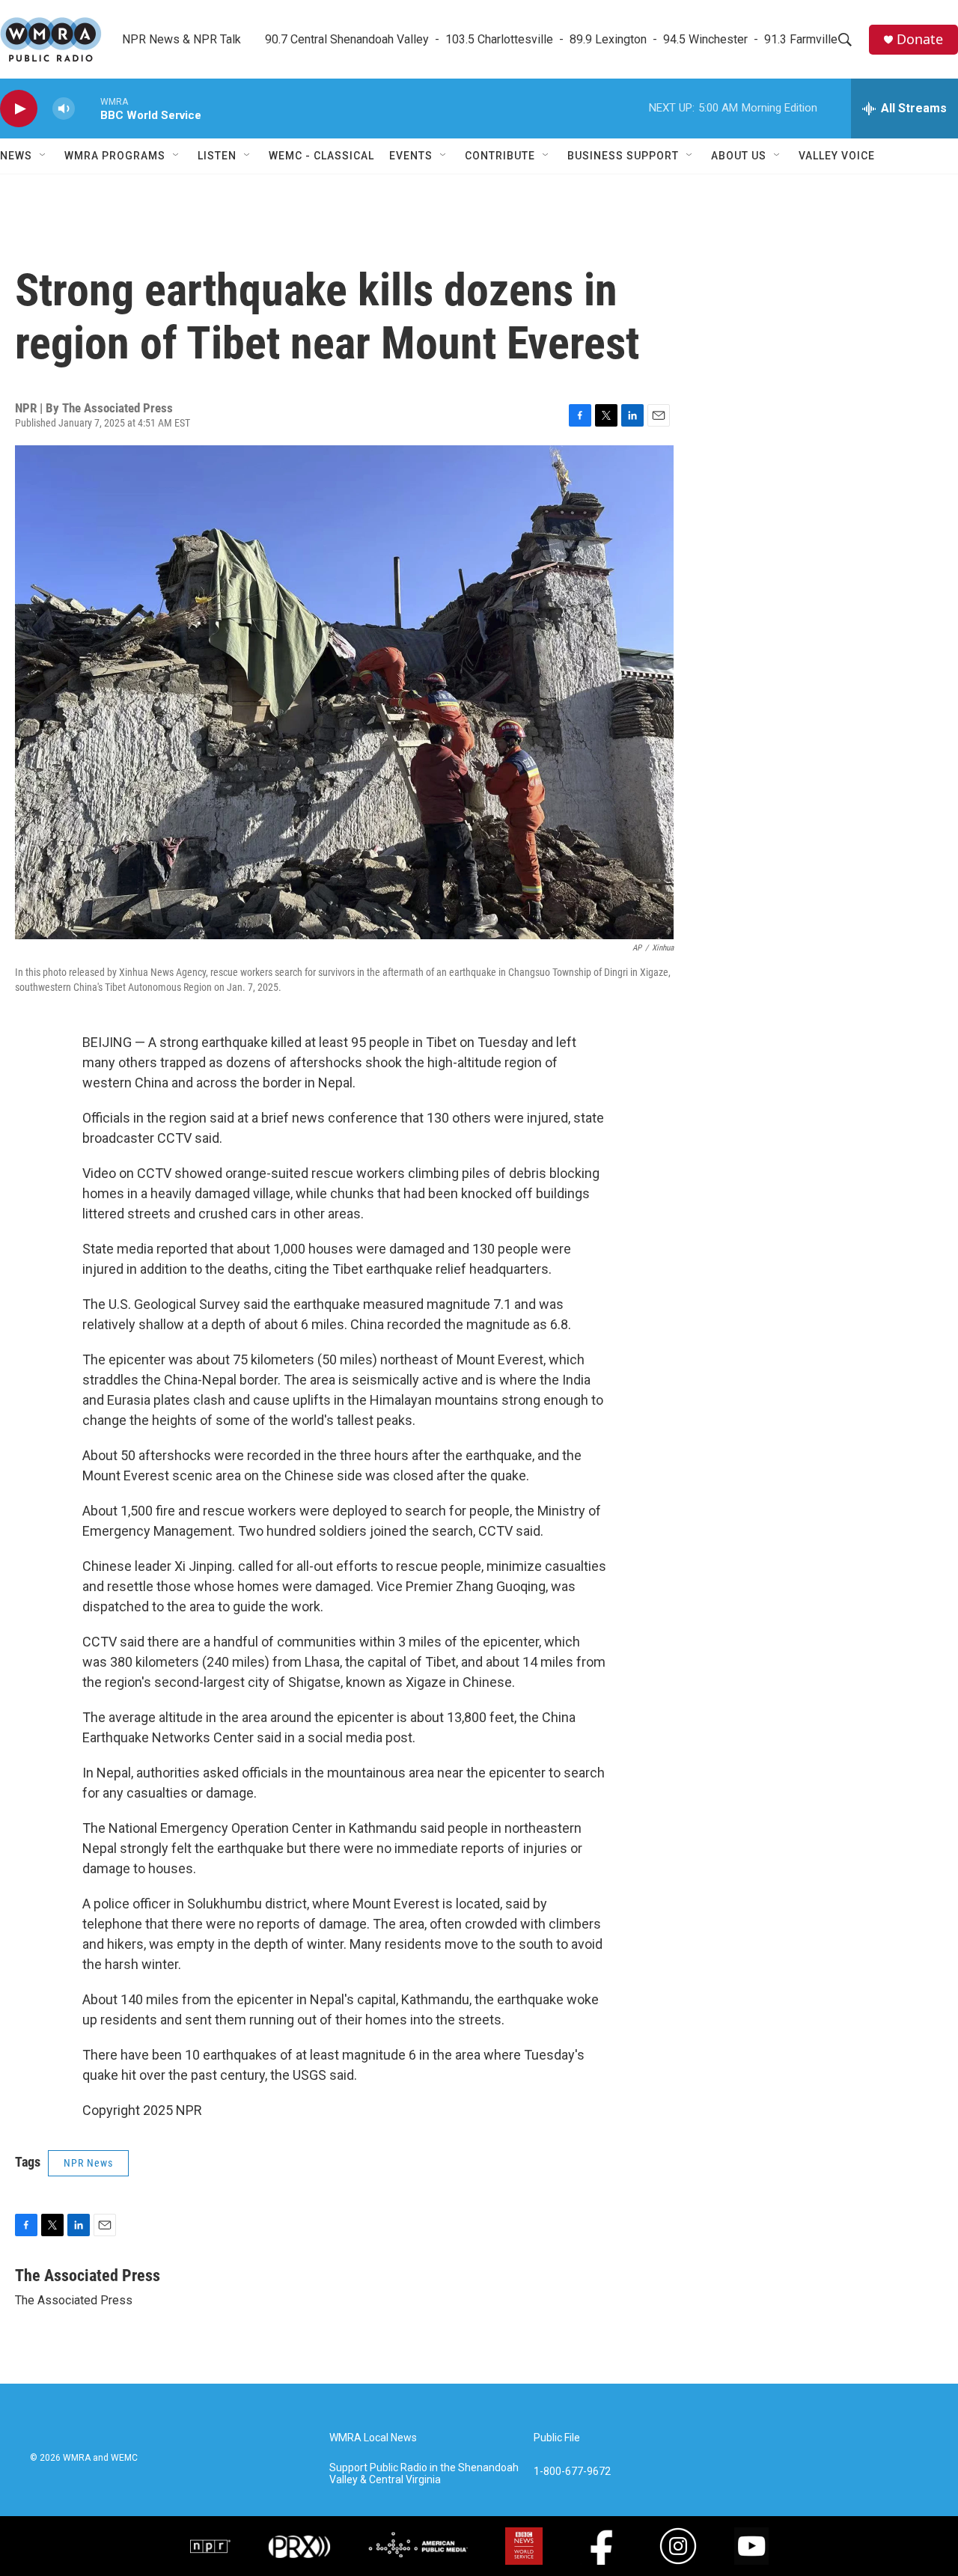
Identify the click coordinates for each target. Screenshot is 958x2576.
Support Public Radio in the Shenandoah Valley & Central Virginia (424, 2474)
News (16, 156)
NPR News (88, 2163)
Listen (217, 156)
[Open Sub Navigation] (43, 156)
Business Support (623, 156)
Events (411, 156)
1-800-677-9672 (572, 2472)
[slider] (88, 108)
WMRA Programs (115, 156)
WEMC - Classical (321, 156)
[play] (19, 109)
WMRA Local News (373, 2438)
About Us (739, 156)
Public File (557, 2438)
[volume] (64, 109)
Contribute (500, 156)
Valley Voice (837, 156)
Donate (920, 39)
